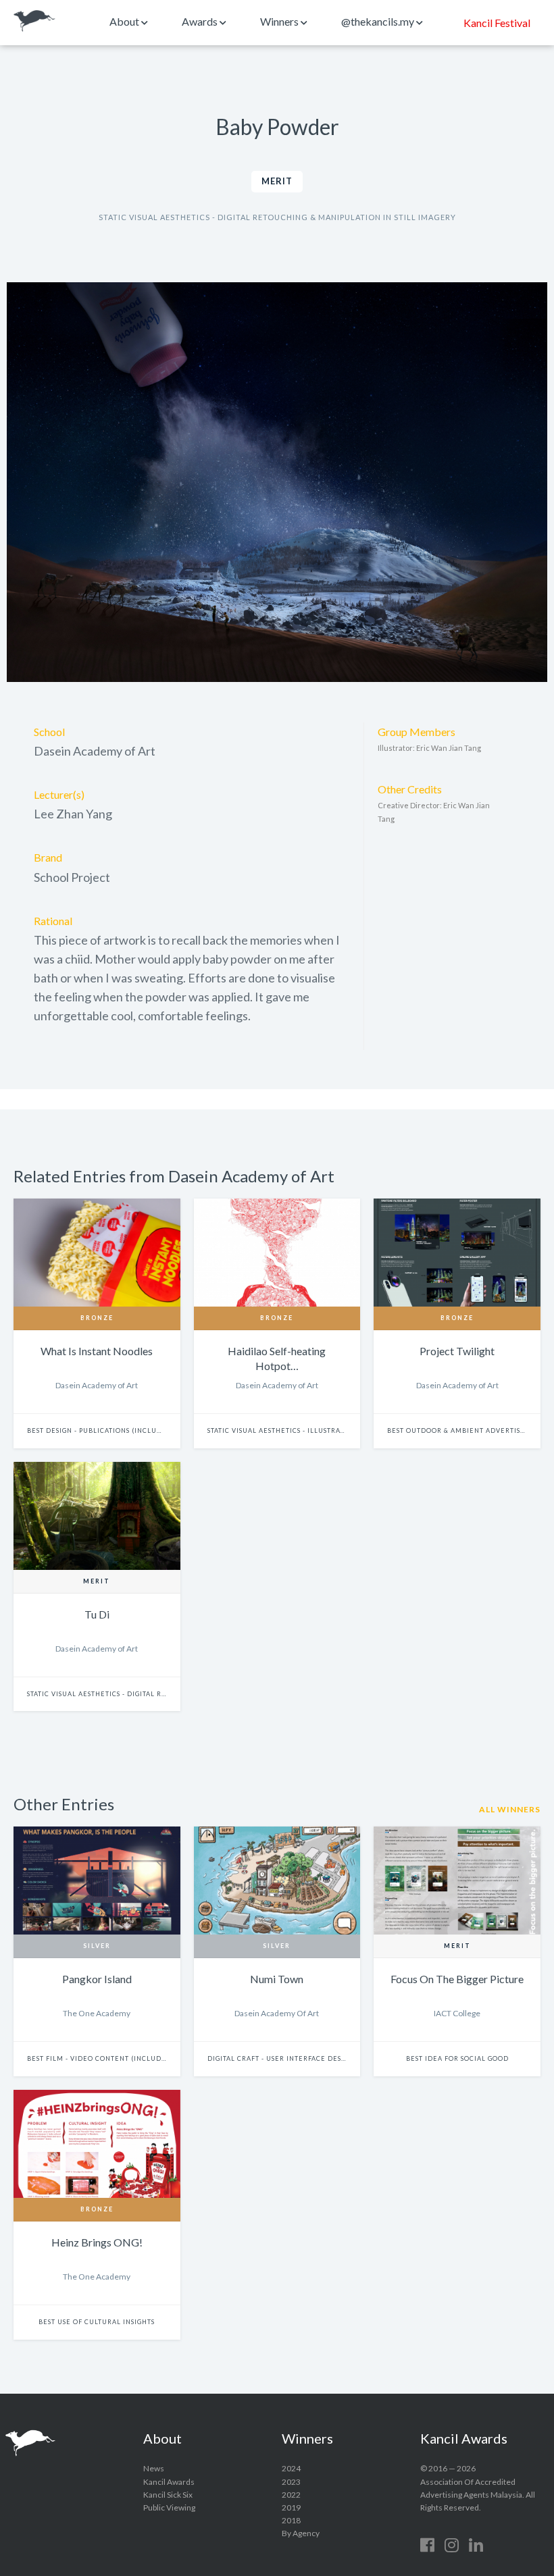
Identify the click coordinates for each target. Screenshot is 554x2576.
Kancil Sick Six (168, 2495)
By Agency (301, 2533)
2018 (291, 2520)
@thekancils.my (379, 21)
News (154, 2468)
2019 (291, 2507)
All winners (510, 1809)
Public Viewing (169, 2507)
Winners (280, 21)
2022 (291, 2495)
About (125, 21)
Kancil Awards (34, 21)
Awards (201, 21)
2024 (291, 2468)
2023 (291, 2482)
